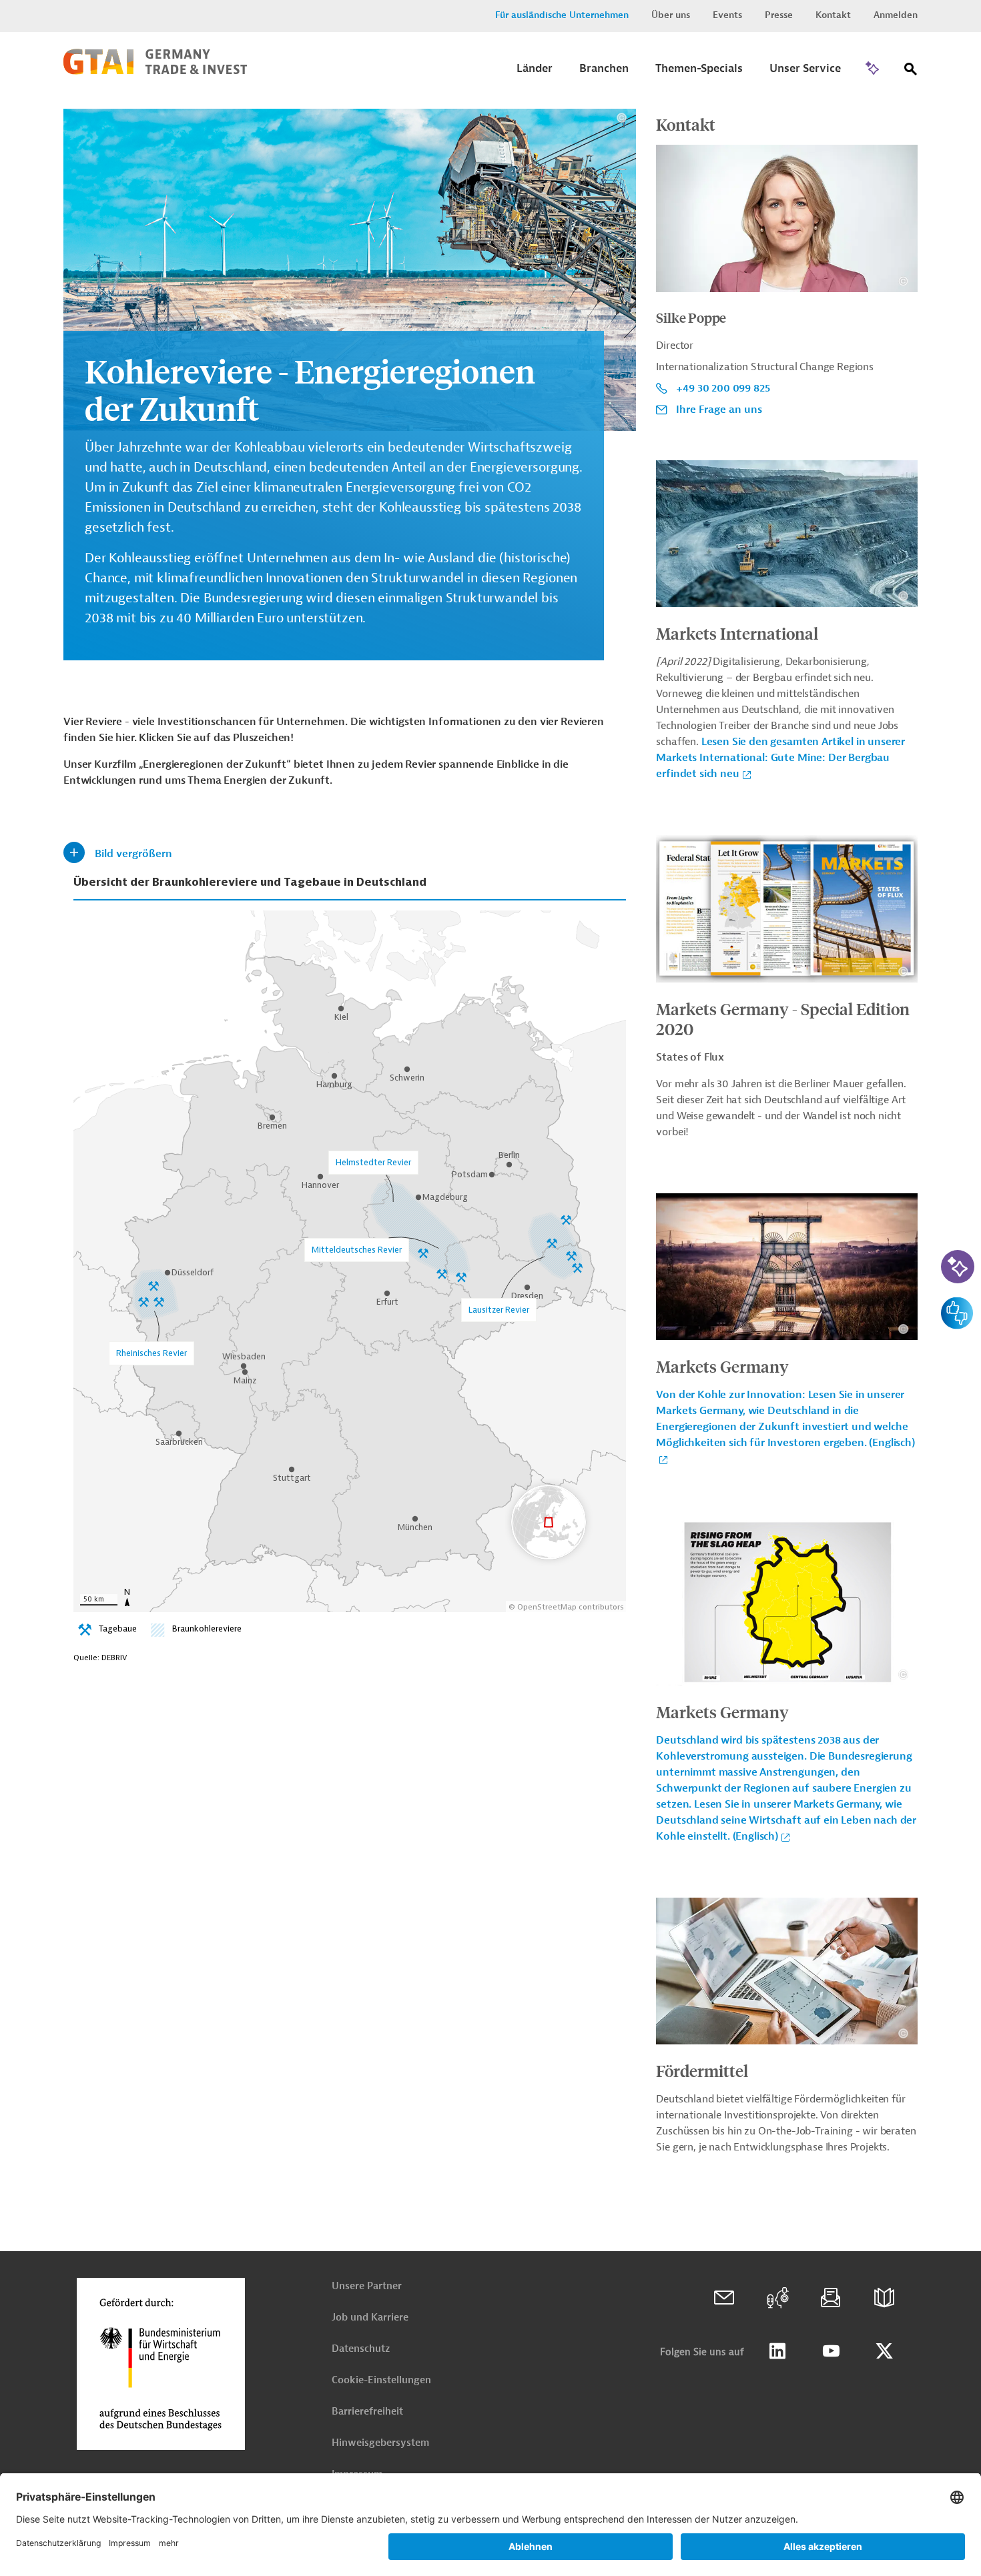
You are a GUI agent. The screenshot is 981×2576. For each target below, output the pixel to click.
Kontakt (833, 15)
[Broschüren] (884, 2298)
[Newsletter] (831, 2298)
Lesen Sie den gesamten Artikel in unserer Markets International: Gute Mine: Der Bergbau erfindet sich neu (780, 758)
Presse (779, 15)
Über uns (671, 15)
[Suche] (911, 72)
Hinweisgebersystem (380, 2443)
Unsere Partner (367, 2286)
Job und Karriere (370, 2318)
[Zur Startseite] (155, 71)
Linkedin (777, 2351)
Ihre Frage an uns (719, 410)
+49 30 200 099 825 (723, 388)
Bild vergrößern (133, 854)
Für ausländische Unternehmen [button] (562, 15)
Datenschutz (361, 2349)
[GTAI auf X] (884, 2351)
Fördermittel (702, 2070)
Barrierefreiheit (367, 2412)
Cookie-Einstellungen (381, 2380)
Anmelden (896, 15)
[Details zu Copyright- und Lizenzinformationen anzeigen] (622, 118)
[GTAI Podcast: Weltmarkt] (777, 2298)
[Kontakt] (724, 2298)
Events (727, 15)
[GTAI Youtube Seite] (831, 2351)
